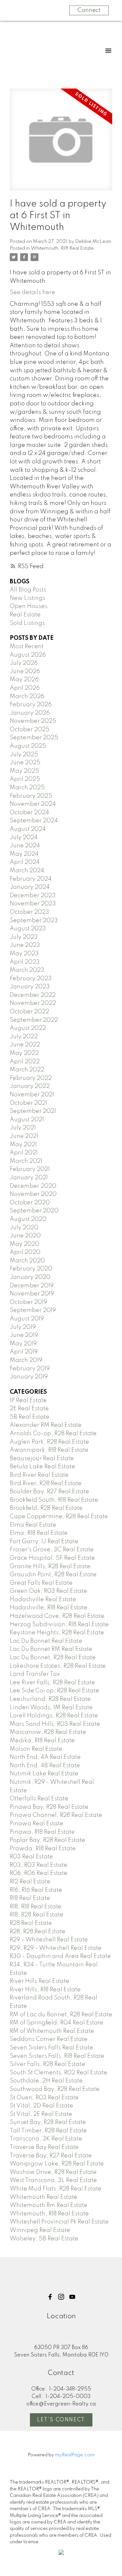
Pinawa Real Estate (37, 1824)
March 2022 (27, 1070)
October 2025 (30, 730)
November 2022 (33, 1003)
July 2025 (24, 755)
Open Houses (29, 606)
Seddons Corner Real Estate (49, 2039)
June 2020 (25, 1236)
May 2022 (24, 1053)
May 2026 (24, 680)
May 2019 (23, 1344)
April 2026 (25, 688)
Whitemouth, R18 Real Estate (62, 248)
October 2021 (28, 1103)
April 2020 (25, 1252)
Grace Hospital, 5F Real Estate (52, 1558)
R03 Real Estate (31, 1857)
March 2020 (27, 1261)
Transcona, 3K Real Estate (46, 2139)
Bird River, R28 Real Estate (46, 1484)
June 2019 (24, 1335)
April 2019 (24, 1352)
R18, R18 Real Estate (36, 1907)
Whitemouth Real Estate (44, 2197)
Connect (89, 10)
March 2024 (27, 871)
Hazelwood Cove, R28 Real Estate (57, 1616)
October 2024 (29, 813)
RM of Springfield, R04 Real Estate (57, 2023)
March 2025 (27, 788)
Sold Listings (27, 623)
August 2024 (28, 829)
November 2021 (32, 1095)
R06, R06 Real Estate (39, 1873)
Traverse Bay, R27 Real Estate (51, 2156)
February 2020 (31, 1269)
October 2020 (30, 1203)
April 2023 (25, 962)
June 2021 (24, 1136)
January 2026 (30, 713)
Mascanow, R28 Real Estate (48, 1732)
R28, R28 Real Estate (38, 1932)
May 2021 (23, 1145)
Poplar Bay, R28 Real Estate (47, 1840)
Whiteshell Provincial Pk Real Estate (59, 2222)
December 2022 (33, 995)
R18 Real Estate (30, 1898)
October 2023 (29, 912)
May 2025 (24, 771)
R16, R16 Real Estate (36, 1890)
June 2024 (25, 846)
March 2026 (27, 697)
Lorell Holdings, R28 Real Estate (54, 1716)
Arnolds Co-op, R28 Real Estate (53, 1434)
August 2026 (28, 655)
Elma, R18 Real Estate (39, 1533)
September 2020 (34, 1211)
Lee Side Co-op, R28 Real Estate (54, 1691)
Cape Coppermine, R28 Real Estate (59, 1517)
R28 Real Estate (31, 1923)
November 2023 (33, 904)
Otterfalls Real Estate (39, 1799)
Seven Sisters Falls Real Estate (51, 2048)
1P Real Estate (28, 1401)
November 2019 (32, 1294)
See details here (33, 292)
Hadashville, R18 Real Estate (49, 1608)
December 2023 (33, 896)
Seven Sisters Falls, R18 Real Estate (57, 2056)
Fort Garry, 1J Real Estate (44, 1542)
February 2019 (30, 1369)
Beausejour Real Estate (42, 1459)
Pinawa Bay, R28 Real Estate (49, 1807)
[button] (50, 2297)
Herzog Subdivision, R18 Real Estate (59, 1625)
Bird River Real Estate (39, 1475)
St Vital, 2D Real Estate (41, 2106)
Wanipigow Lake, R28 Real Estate (57, 2164)
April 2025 (25, 779)
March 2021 (26, 1161)
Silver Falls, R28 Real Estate (47, 2064)
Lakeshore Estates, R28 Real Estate (58, 1666)
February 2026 (31, 705)
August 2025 (28, 746)
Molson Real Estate (36, 1749)
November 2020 (33, 1194)
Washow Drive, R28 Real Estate (53, 2172)
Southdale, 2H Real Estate (46, 2081)
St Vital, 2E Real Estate (41, 2114)
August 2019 (27, 1319)
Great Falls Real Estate (41, 1583)
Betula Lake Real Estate (42, 1467)
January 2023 (30, 987)
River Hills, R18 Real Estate (45, 1990)
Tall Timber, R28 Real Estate (48, 2131)
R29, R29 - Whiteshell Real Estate (56, 1948)
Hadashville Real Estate (43, 1600)
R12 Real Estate (30, 1882)
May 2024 (24, 854)
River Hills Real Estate (40, 1981)
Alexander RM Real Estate (46, 1425)
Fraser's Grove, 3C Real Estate (52, 1550)
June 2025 (25, 763)
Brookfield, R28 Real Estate (46, 1508)
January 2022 (30, 1086)
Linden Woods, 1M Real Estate (51, 1708)
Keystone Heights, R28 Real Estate (57, 1633)
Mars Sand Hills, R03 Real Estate (55, 1724)
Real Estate (25, 615)
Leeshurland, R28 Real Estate (50, 1699)
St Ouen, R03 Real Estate (44, 2098)
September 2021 (33, 1111)
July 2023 (24, 937)
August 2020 (28, 1219)
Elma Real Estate (33, 1525)
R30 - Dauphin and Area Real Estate (60, 1956)
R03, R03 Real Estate (39, 1865)
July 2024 (24, 838)
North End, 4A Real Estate (45, 1757)
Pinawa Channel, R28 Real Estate (56, 1815)
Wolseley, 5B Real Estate (44, 2239)
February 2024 (31, 879)
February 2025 (31, 796)
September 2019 (33, 1310)
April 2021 (24, 1153)
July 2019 (23, 1327)
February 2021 (30, 1169)
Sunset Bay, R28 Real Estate (48, 2122)
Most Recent (27, 647)
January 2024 (30, 887)
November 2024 (33, 804)
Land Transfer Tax (35, 1674)
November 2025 (33, 721)
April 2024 (25, 862)
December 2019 (32, 1286)
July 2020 (24, 1228)
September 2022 (34, 1020)
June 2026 (25, 672)
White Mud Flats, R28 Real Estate (56, 2189)
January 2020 (30, 1277)
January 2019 (29, 1377)
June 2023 (25, 945)
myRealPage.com (75, 2455)
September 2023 (34, 921)
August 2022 (28, 1028)
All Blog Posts (28, 590)
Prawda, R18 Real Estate (43, 1849)
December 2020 (33, 1186)
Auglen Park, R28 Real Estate (49, 1442)
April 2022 (25, 1062)
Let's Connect (61, 2420)
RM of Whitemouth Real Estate (52, 2031)
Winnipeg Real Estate (40, 2230)
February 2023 (31, 979)
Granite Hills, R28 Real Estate (50, 1567)
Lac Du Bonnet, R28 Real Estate (53, 1658)
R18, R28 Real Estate (37, 1915)
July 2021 (23, 1128)
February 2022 (31, 1078)
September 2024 (34, 821)
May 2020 (25, 1244)
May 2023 (24, 954)
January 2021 (29, 1178)
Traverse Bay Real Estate (44, 2147)
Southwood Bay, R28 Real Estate (55, 2089)
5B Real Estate (30, 1417)
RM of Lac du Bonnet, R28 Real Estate (61, 2015)
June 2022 (25, 1045)
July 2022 (24, 1037)
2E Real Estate (29, 1409)
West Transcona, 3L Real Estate (53, 2180)
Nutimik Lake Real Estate (44, 1774)
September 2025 (34, 738)
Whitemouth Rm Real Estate (49, 2205)
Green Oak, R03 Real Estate (48, 1591)
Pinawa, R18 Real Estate (42, 1832)
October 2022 (29, 1012)
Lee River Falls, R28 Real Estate (52, 1683)
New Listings (27, 598)
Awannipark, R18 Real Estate (49, 1450)
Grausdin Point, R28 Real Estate (53, 1575)
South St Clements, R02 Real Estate (59, 2073)
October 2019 (28, 1302)
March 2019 (26, 1360)
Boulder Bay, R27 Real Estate (49, 1492)
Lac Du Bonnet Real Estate (46, 1641)
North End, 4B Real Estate (45, 1766)
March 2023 (27, 970)
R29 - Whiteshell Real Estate (49, 1940)
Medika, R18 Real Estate (42, 1741)
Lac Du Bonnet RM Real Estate (51, 1649)
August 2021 (27, 1120)
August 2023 (28, 929)
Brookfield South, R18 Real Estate (54, 1500)
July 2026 (24, 663)
